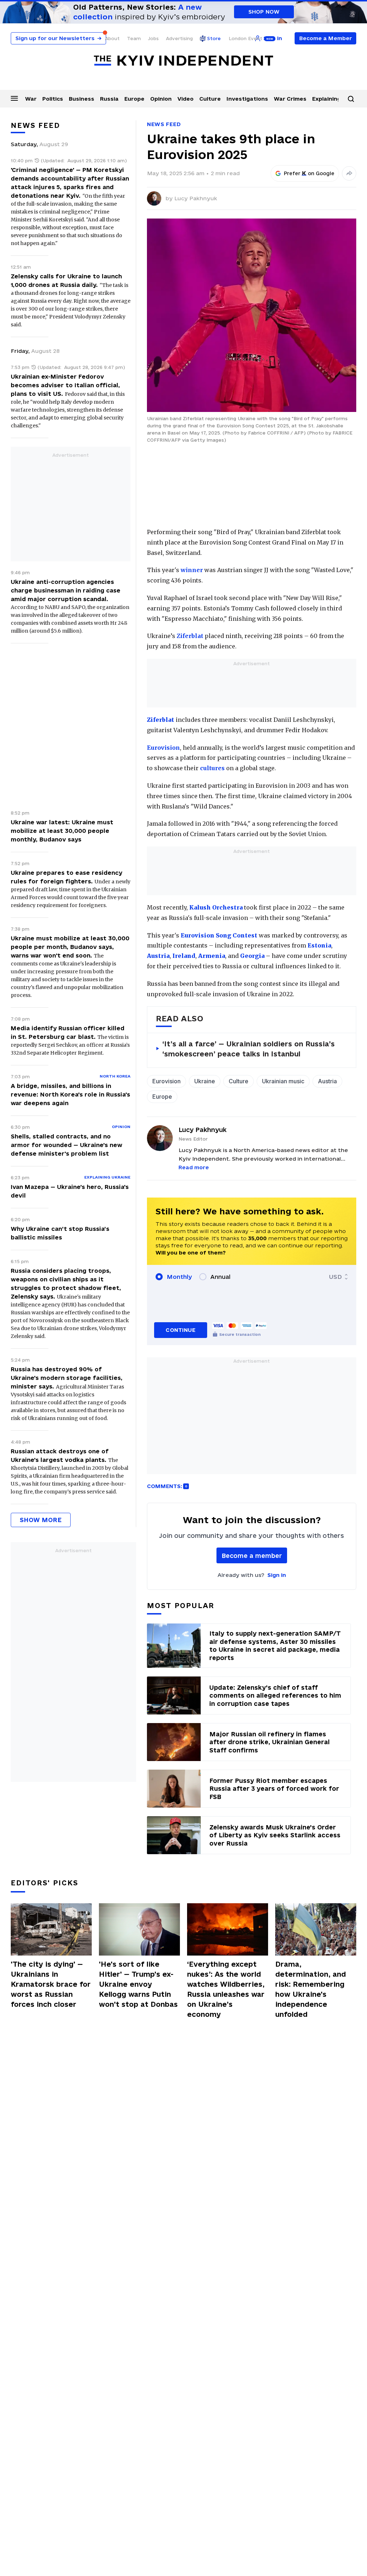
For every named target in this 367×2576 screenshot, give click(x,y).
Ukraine (205, 1081)
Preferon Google (309, 173)
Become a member (252, 1556)
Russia (109, 99)
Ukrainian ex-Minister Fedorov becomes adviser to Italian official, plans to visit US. (65, 385)
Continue (180, 1330)
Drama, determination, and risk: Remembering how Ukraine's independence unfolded (311, 1989)
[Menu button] (14, 98)
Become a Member (326, 38)
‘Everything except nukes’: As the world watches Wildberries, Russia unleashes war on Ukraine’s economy (226, 1989)
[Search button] (351, 99)
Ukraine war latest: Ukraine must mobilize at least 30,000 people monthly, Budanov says (62, 831)
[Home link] (183, 61)
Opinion (161, 99)
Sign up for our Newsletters (58, 38)
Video (185, 99)
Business (82, 99)
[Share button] (349, 173)
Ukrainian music (283, 1081)
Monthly (179, 1277)
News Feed (164, 124)
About (112, 38)
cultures (212, 768)
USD (335, 1277)
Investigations (247, 99)
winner (192, 570)
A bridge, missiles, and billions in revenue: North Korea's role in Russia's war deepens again (70, 1094)
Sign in (277, 1575)
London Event (246, 38)
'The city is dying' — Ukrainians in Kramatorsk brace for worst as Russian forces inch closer (51, 1984)
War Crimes (290, 99)
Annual (220, 1277)
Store (214, 38)
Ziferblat (190, 636)
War (31, 99)
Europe (134, 99)
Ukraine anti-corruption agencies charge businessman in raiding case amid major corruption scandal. (66, 590)
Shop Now (264, 12)
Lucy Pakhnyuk (196, 198)
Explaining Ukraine (107, 1177)
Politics (53, 99)
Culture (210, 99)
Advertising (179, 38)
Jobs (153, 38)
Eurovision (163, 748)
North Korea (115, 1076)
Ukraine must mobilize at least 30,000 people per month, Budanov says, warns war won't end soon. (70, 947)
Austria (327, 1081)
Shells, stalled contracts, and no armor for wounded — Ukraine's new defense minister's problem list (66, 1145)
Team (134, 38)
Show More (41, 1520)
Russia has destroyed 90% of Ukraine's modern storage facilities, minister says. (67, 1378)
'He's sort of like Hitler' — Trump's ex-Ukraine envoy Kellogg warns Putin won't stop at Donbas (138, 1984)
